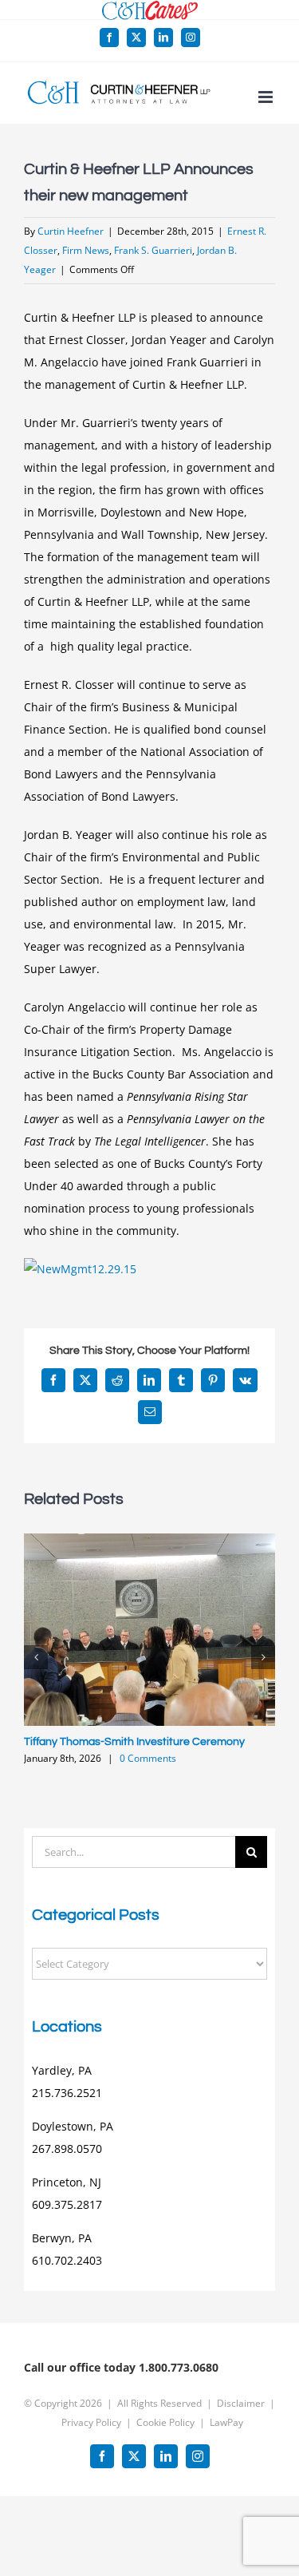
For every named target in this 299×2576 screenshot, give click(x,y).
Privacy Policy (91, 2422)
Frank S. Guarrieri (153, 250)
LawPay (226, 2422)
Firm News (86, 250)
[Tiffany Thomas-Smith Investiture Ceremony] (149, 1541)
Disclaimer (241, 2403)
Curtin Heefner (71, 231)
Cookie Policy (165, 2422)
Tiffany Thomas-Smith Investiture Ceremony (134, 1742)
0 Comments (148, 1758)
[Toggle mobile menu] (267, 97)
